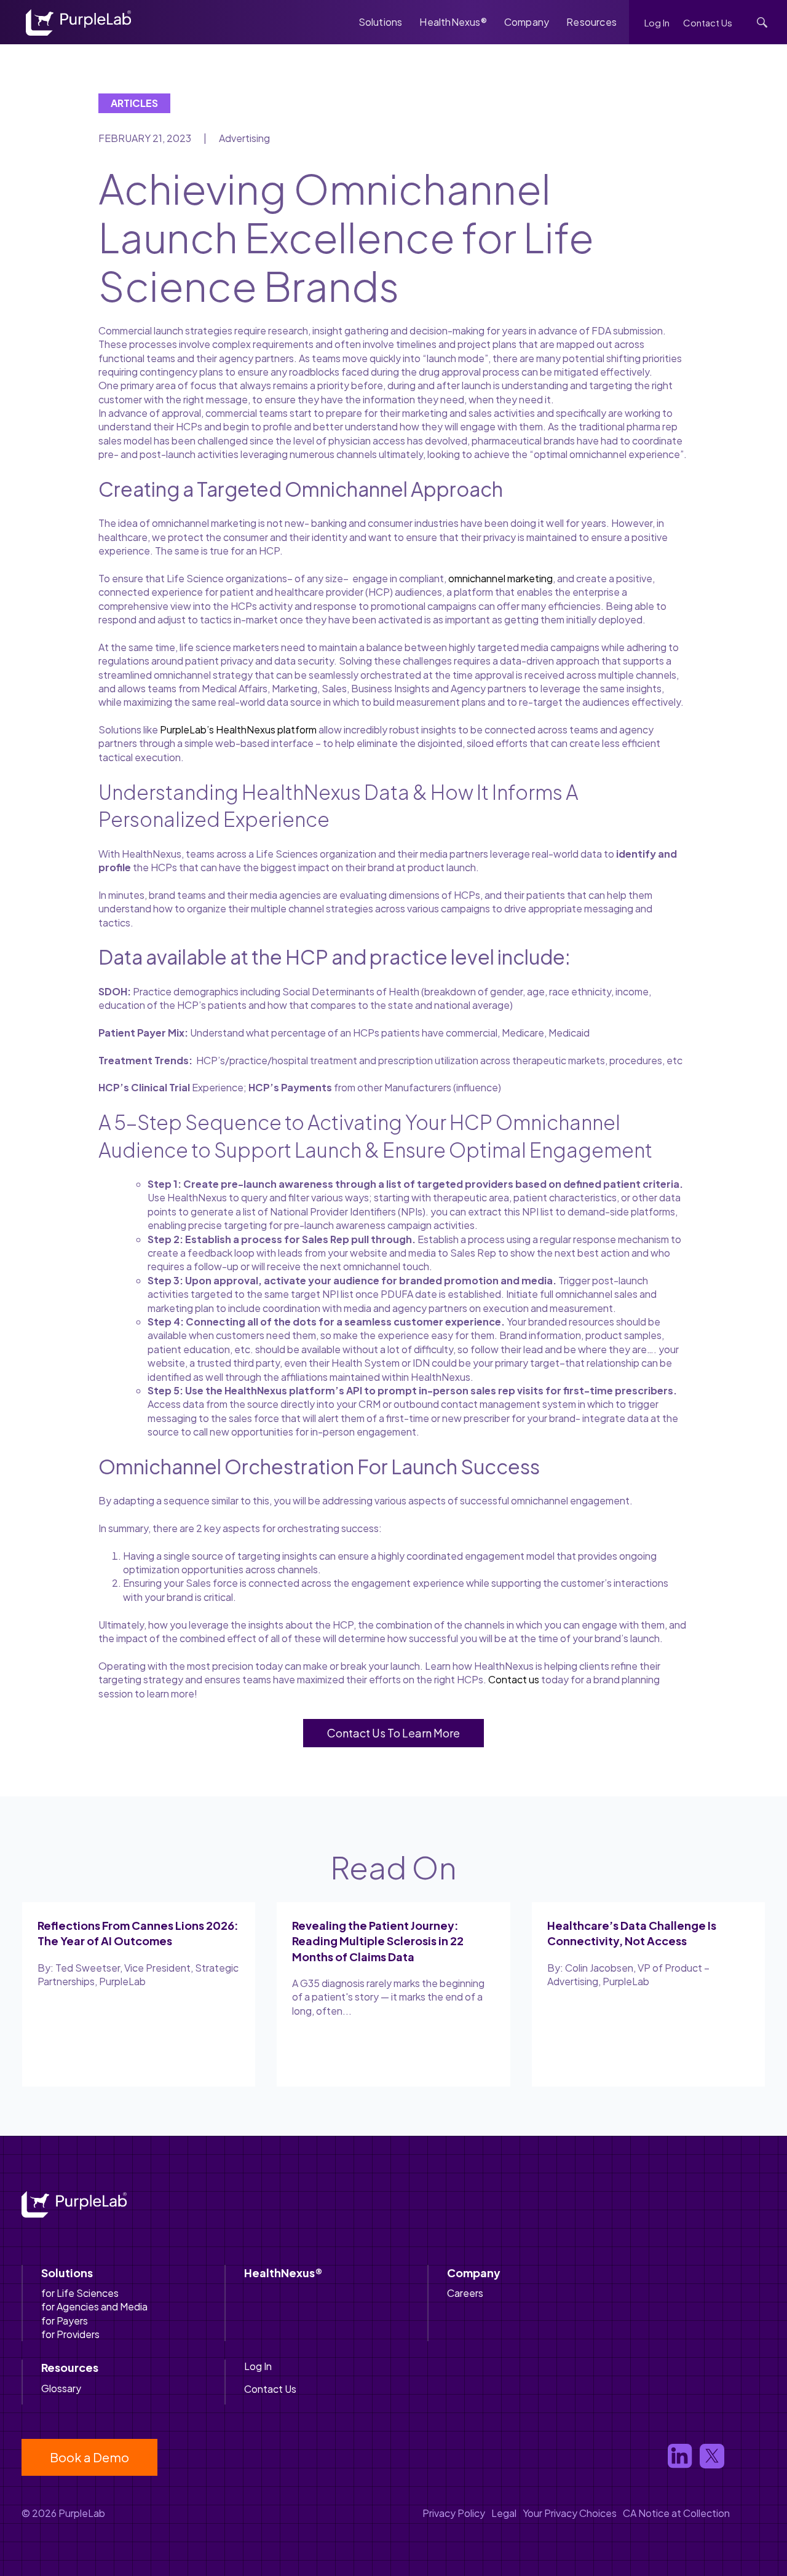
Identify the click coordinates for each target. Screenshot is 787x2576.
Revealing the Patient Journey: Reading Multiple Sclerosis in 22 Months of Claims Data (378, 1941)
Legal (504, 2513)
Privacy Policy (454, 2513)
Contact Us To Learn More (393, 1733)
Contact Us (708, 22)
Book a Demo (89, 2457)
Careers (465, 2293)
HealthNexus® (453, 22)
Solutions (381, 22)
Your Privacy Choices (570, 2513)
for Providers (70, 2334)
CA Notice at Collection (676, 2513)
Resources (591, 22)
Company (527, 22)
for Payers (65, 2321)
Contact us (514, 1679)
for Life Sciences (80, 2293)
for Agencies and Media (94, 2306)
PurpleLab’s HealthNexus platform (238, 729)
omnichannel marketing (500, 578)
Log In (657, 22)
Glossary (61, 2388)
